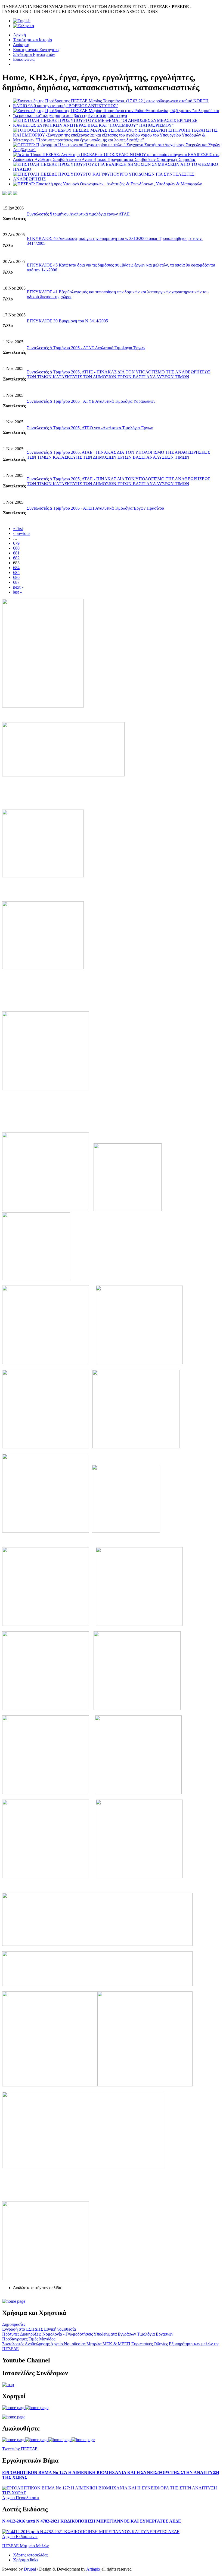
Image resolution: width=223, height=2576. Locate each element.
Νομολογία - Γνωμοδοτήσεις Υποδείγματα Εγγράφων (89, 2334)
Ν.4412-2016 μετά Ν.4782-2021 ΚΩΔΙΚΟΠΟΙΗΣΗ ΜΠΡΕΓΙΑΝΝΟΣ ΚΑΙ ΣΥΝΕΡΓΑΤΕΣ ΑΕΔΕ (92, 2521)
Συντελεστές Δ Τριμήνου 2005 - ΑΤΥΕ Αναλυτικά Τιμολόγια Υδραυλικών (91, 401)
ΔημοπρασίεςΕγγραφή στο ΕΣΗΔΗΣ (23, 2327)
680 (16, 548)
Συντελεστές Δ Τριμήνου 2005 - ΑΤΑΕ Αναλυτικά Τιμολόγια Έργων (86, 348)
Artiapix (93, 2569)
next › (18, 587)
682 (16, 558)
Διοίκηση (21, 45)
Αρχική (19, 35)
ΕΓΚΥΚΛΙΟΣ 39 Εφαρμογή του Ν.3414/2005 (67, 321)
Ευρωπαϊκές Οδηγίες (150, 2344)
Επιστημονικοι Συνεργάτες (36, 50)
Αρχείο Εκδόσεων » (20, 2537)
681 (16, 553)
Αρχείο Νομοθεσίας (68, 2344)
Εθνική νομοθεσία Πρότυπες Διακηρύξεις (39, 2332)
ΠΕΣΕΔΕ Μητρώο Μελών (25, 2546)
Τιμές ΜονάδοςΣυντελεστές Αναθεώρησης (29, 2341)
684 (16, 568)
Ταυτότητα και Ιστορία (32, 40)
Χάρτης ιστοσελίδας (31, 2555)
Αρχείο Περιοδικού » (21, 2498)
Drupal (30, 2569)
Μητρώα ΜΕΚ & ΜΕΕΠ (108, 2344)
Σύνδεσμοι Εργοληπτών (34, 54)
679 (16, 543)
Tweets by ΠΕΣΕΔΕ (20, 2449)
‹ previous (22, 533)
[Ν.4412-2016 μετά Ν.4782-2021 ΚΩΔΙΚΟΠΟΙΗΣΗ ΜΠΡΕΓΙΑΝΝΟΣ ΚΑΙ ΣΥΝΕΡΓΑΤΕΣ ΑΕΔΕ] (91, 2532)
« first (18, 529)
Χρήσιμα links (26, 2560)
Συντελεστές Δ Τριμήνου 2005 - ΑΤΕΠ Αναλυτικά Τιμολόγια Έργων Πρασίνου (95, 508)
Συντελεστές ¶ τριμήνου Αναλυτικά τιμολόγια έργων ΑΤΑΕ (78, 214)
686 (16, 577)
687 (16, 582)
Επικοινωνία (24, 59)
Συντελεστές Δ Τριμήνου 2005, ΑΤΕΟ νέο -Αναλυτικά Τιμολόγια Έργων (90, 428)
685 (16, 572)
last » (18, 592)
